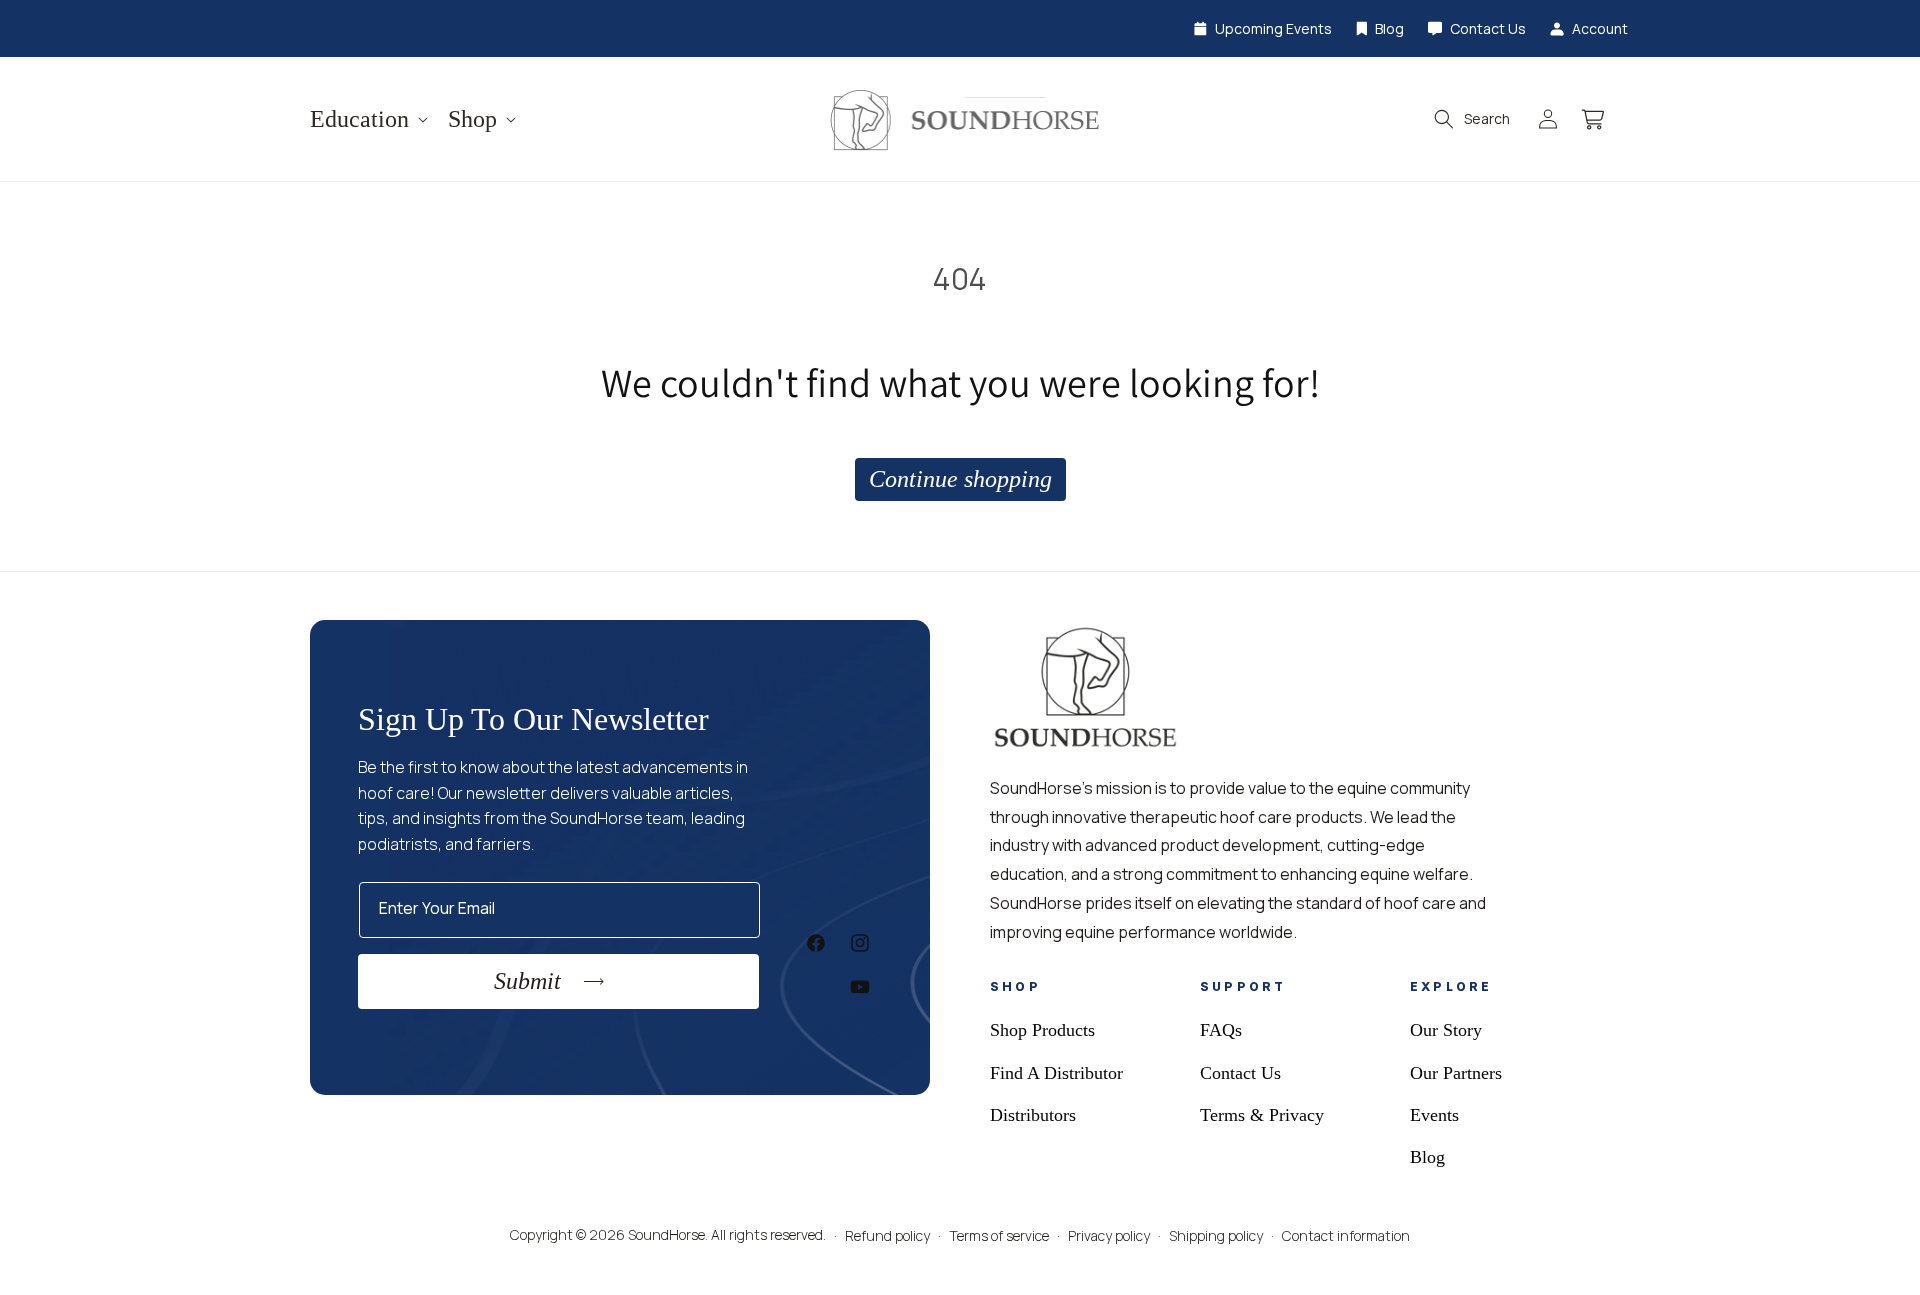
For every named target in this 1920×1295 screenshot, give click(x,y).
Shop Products (1042, 1030)
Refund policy (887, 1235)
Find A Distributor (1056, 1073)
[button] (367, 119)
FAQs (1221, 1030)
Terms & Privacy (1262, 1115)
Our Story (1446, 1030)
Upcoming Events (1273, 28)
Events (1434, 1115)
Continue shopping (960, 479)
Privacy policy (1109, 1235)
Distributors (1033, 1115)
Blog (1389, 28)
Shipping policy (1216, 1235)
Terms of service (999, 1235)
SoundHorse (666, 1234)
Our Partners (1456, 1073)
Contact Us (1488, 28)
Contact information (1346, 1235)
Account (1600, 28)
